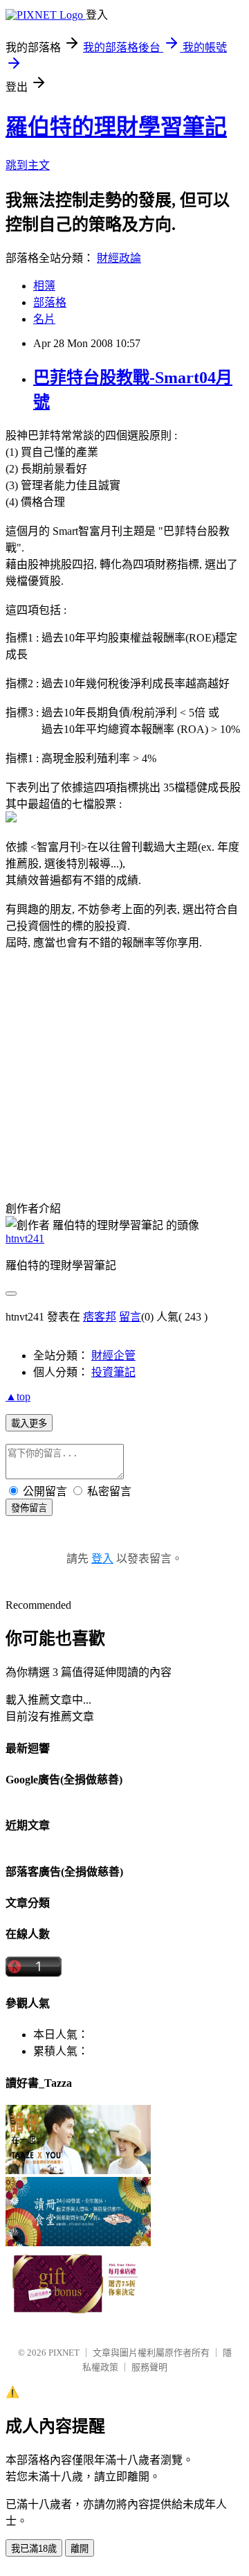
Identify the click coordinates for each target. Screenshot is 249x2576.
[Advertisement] (122, 1072)
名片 (44, 319)
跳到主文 (28, 165)
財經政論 (119, 258)
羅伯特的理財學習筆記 (116, 127)
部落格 (50, 302)
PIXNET (64, 2353)
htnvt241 (25, 1238)
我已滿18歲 (34, 2549)
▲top (18, 1396)
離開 (80, 2549)
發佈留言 (29, 1508)
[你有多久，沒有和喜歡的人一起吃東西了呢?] (78, 2242)
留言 (130, 1317)
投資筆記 (113, 1372)
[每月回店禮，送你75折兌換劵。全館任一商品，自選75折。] (78, 2314)
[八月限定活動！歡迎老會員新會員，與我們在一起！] (78, 2170)
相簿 (44, 286)
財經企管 (113, 1356)
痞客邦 (100, 1317)
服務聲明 (149, 2367)
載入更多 (29, 1423)
